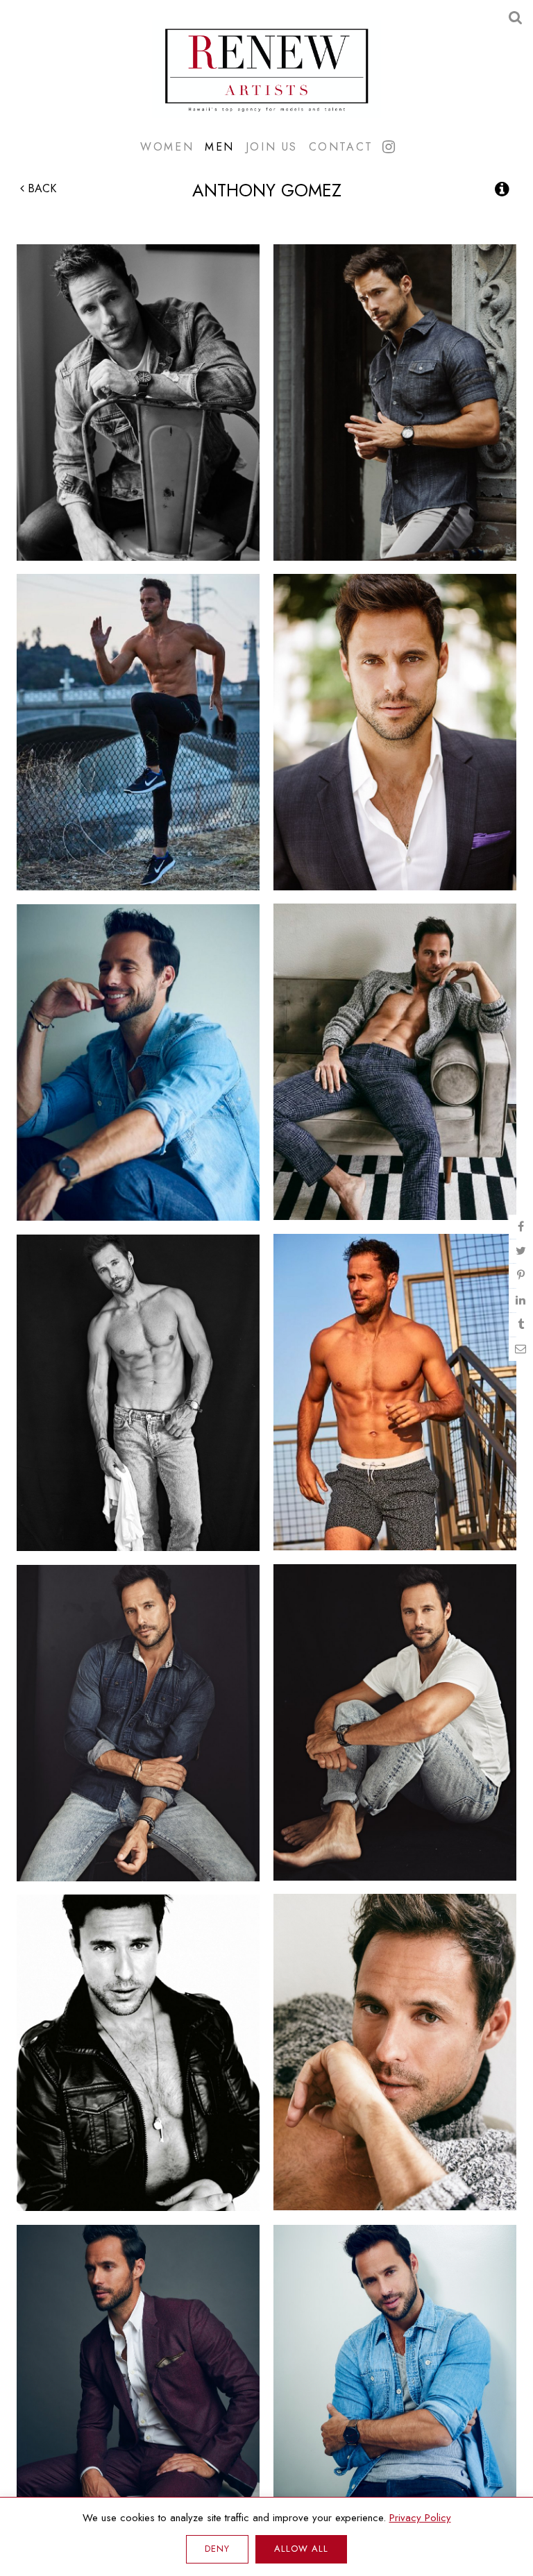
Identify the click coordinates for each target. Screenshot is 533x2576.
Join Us (272, 146)
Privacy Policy (420, 2518)
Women (167, 146)
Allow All (301, 2549)
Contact (341, 146)
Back (40, 188)
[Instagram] (389, 147)
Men (220, 146)
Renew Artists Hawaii (266, 69)
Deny (217, 2549)
